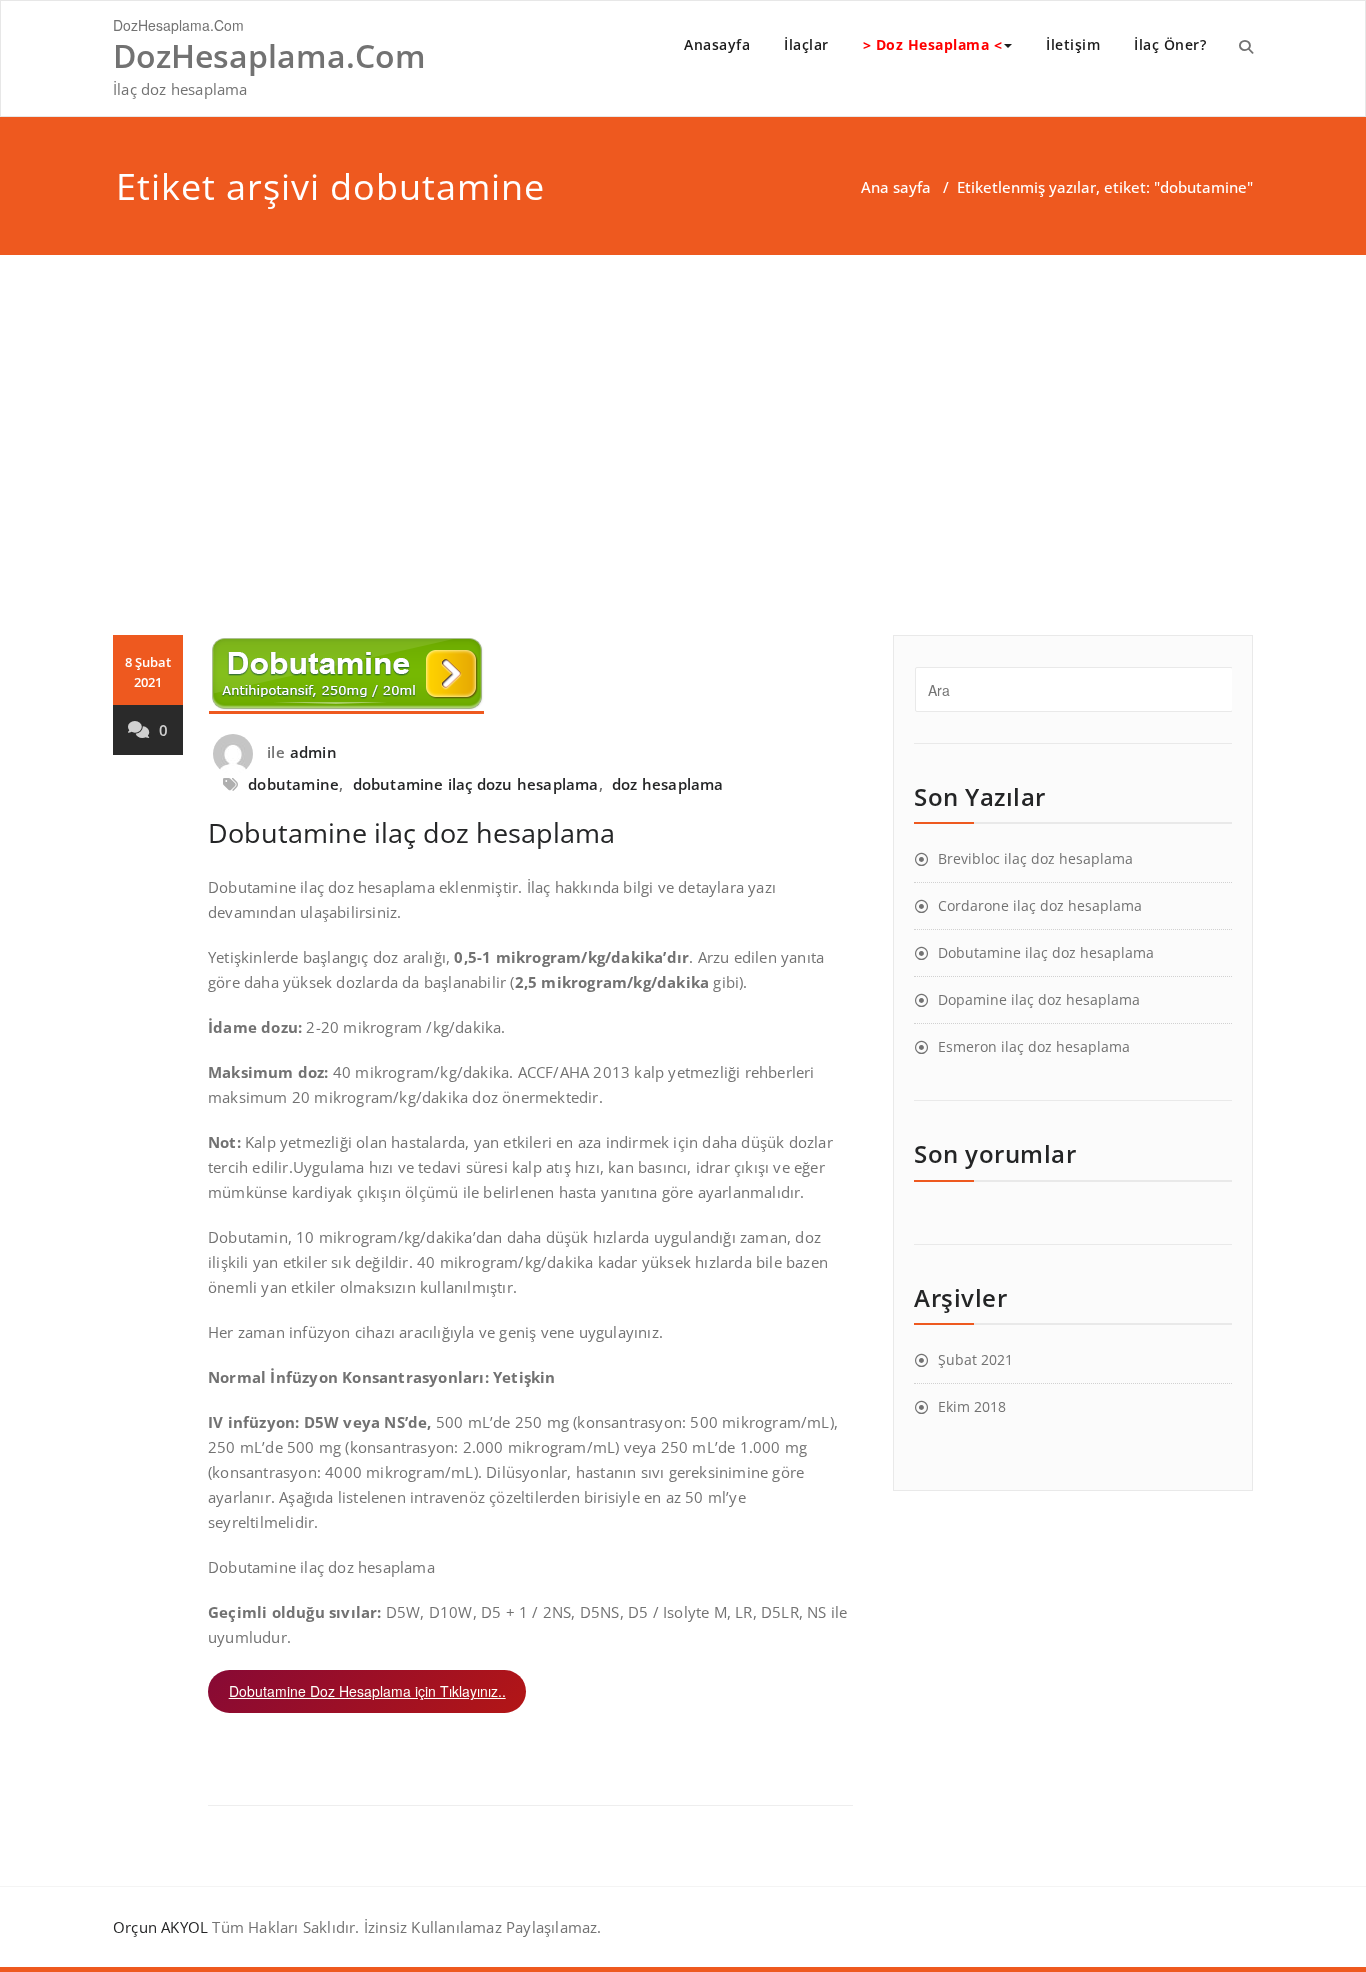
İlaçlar (806, 44)
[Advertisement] (683, 405)
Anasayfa (717, 44)
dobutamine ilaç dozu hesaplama (476, 784)
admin (313, 752)
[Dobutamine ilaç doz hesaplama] (530, 675)
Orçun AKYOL (160, 1927)
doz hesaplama (668, 784)
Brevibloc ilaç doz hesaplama (1035, 858)
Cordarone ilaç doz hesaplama (1040, 905)
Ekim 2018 (972, 1406)
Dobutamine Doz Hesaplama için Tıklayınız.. (367, 1691)
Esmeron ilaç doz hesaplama (1034, 1046)
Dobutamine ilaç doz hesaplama (411, 832)
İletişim (1073, 44)
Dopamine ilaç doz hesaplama (1039, 999)
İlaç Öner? (1170, 44)
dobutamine (293, 784)
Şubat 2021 (975, 1359)
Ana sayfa (896, 187)
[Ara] (1246, 46)
